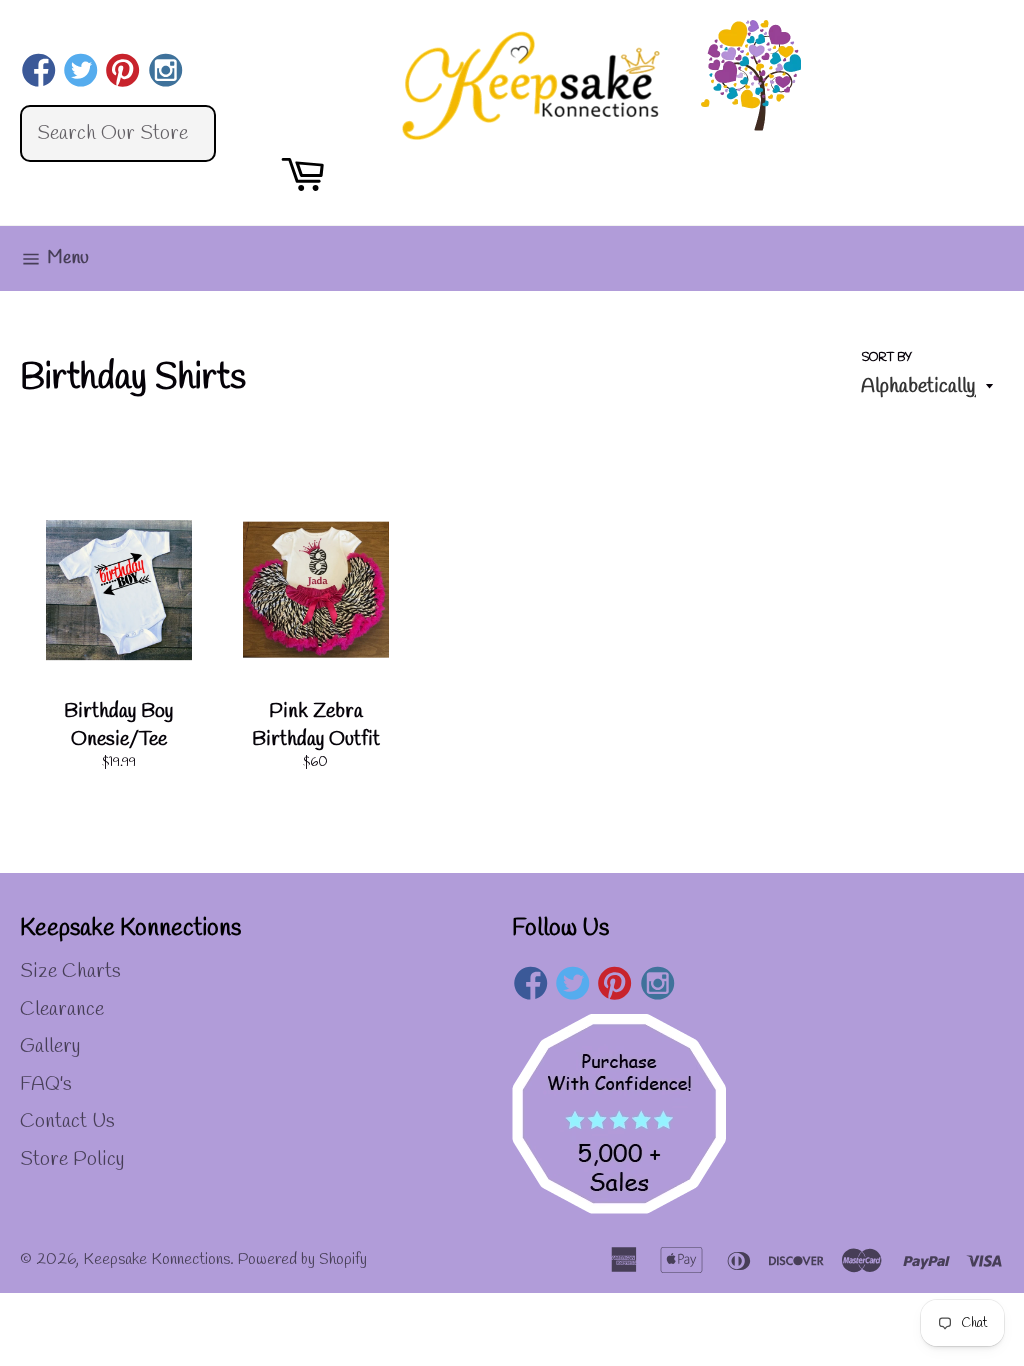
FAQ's (46, 1084)
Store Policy (72, 1159)
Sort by (886, 358)
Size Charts (70, 971)
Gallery (50, 1046)
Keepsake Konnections (156, 1259)
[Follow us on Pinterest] (123, 73)
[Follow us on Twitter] (80, 73)
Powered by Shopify (302, 1259)
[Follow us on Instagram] (165, 73)
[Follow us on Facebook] (38, 73)
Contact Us (67, 1121)
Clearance (62, 1009)
